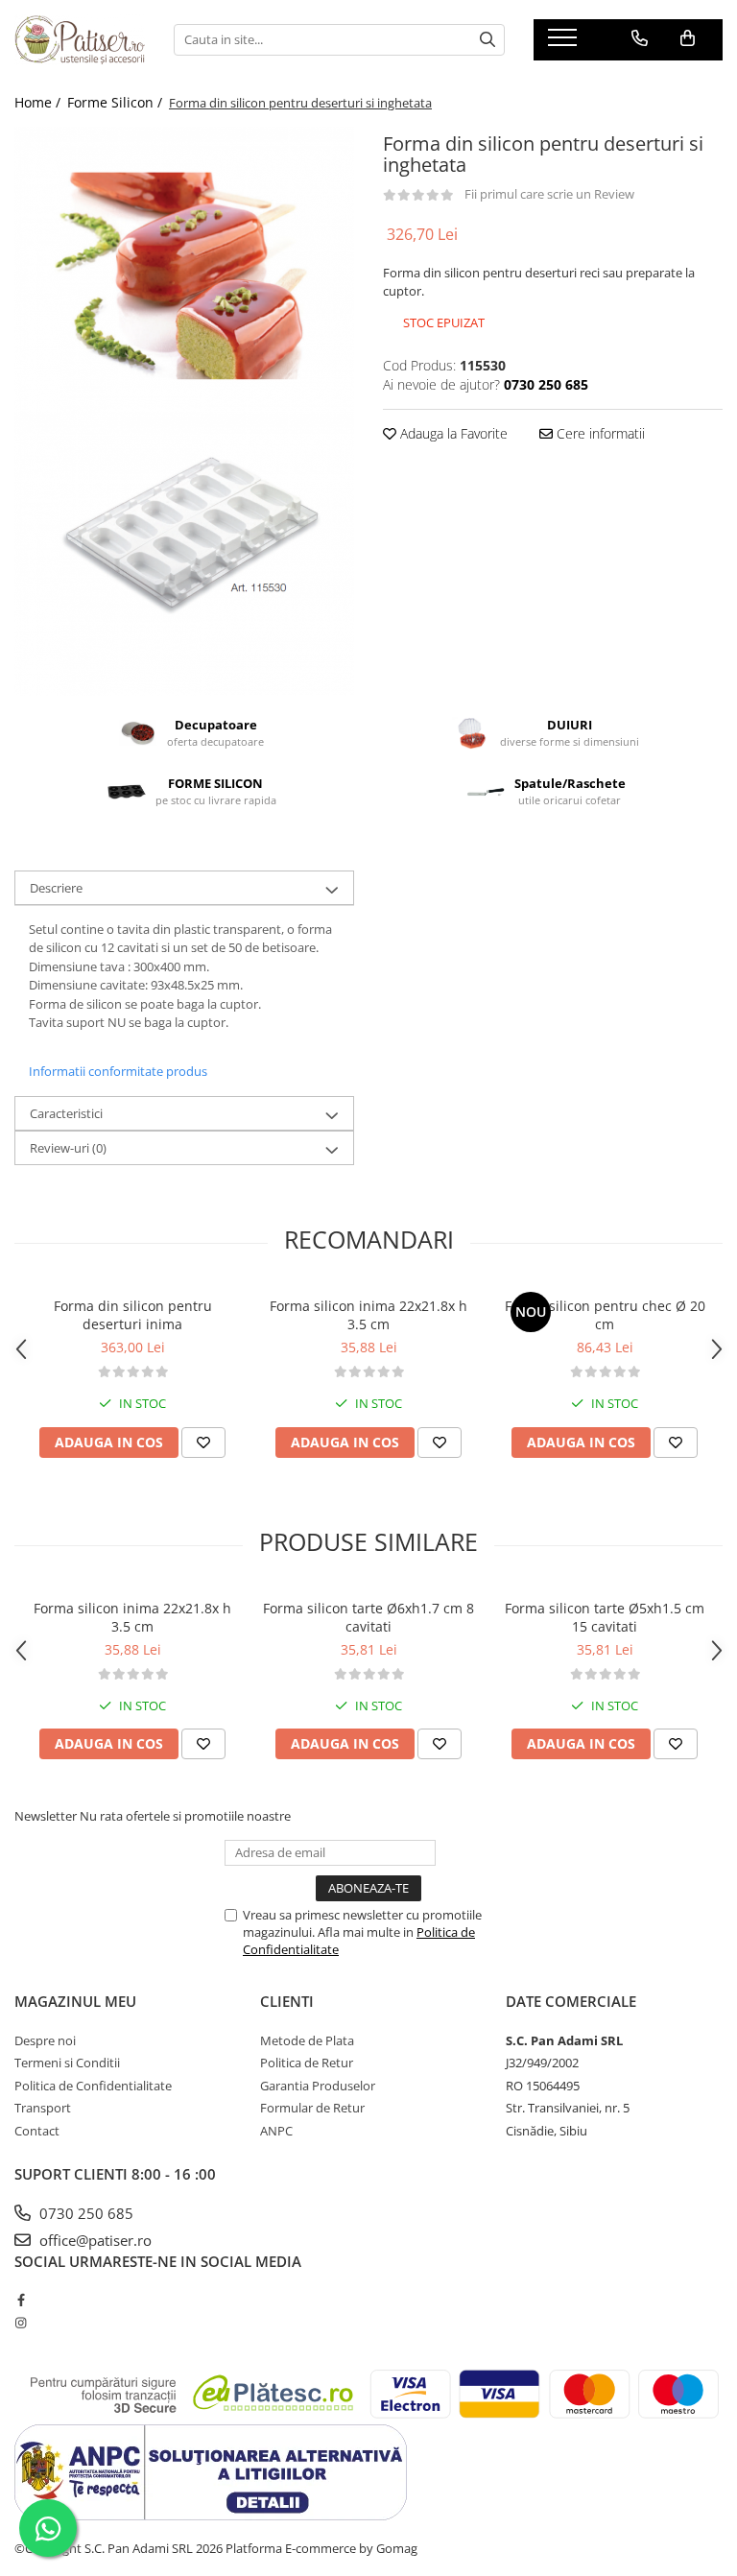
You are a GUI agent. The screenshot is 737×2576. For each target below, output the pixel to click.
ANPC (276, 2131)
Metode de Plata (307, 2040)
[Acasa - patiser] (80, 39)
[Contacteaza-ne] (640, 38)
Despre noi (45, 2040)
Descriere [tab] (56, 888)
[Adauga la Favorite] (203, 1443)
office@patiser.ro (94, 2240)
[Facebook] (21, 2300)
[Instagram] (21, 2323)
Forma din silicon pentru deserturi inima (133, 1315)
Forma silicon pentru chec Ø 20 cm (605, 1315)
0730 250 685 (84, 2213)
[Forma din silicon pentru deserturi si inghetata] (184, 269)
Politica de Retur (307, 2063)
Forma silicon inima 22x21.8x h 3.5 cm (368, 1315)
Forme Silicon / (117, 102)
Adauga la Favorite (452, 433)
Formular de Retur (312, 2108)
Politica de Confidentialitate (93, 2086)
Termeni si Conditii (67, 2063)
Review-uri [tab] (68, 1148)
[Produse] (565, 43)
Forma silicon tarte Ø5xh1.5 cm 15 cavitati (605, 1617)
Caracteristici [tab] (66, 1113)
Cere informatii (599, 433)
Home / (39, 102)
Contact (37, 2131)
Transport (43, 2108)
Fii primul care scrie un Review (549, 194)
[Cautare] (487, 40)
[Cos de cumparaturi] (688, 38)
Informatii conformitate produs (118, 1071)
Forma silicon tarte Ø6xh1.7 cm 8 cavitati (368, 1617)
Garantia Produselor (318, 2086)
